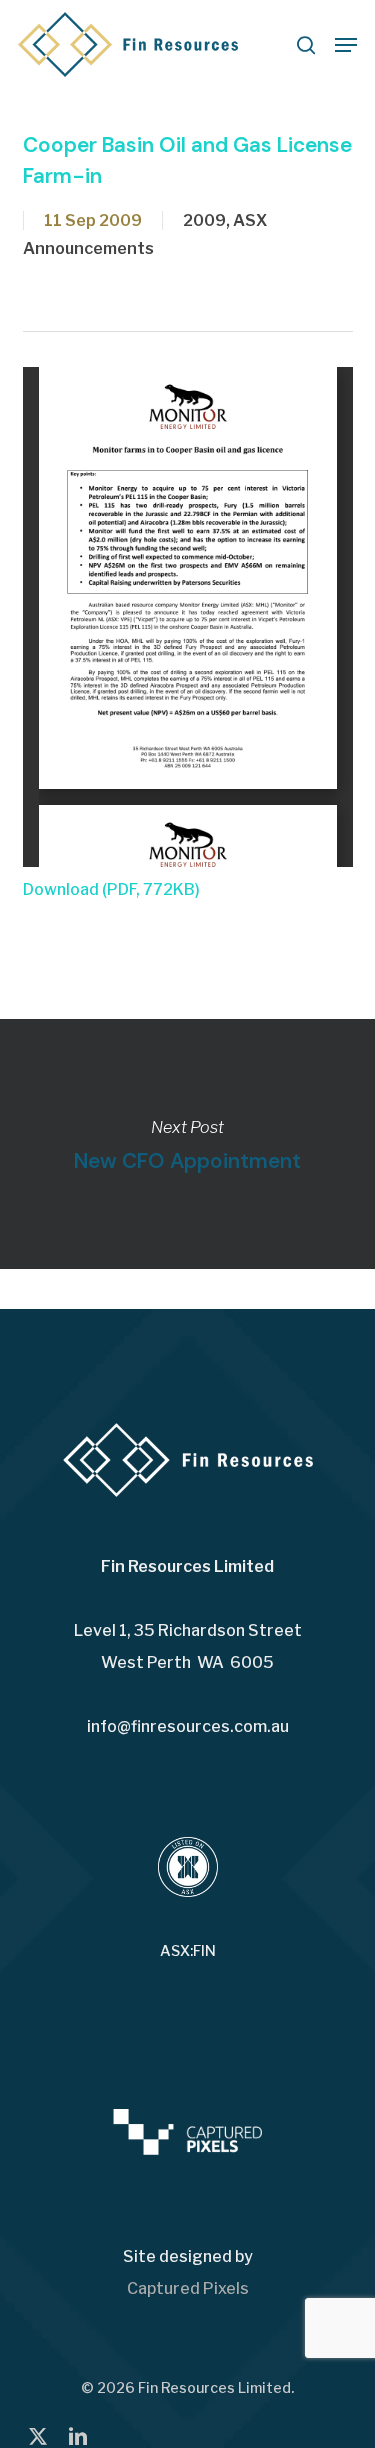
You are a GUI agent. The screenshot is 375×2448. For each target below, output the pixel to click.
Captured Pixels (188, 2288)
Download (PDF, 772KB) (111, 889)
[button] (346, 45)
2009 (204, 220)
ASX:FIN (188, 1951)
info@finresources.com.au (188, 1726)
